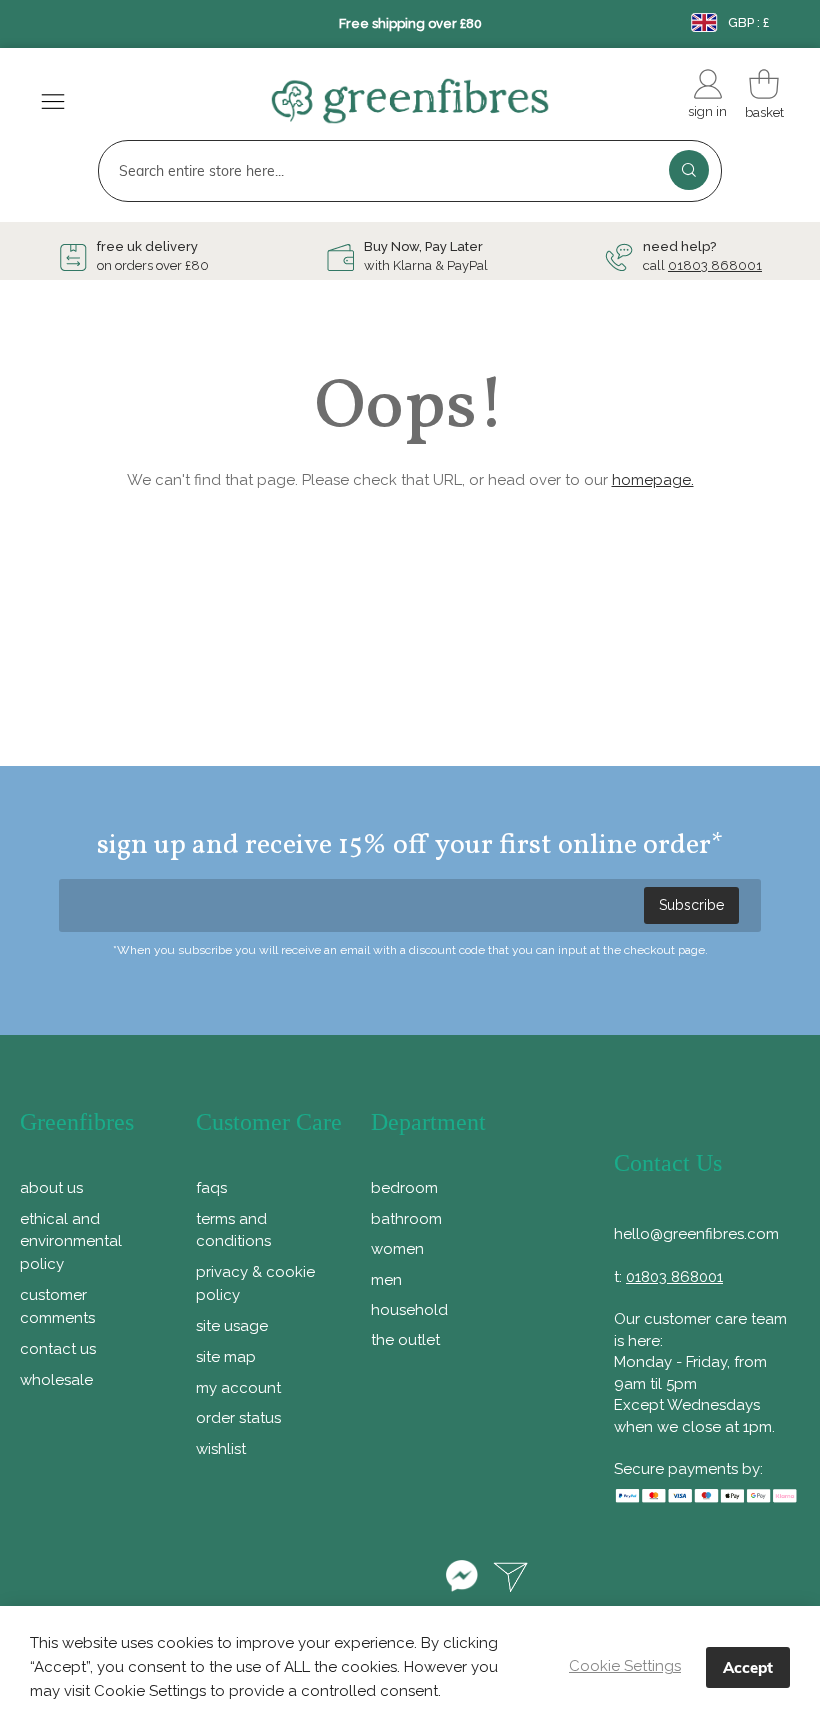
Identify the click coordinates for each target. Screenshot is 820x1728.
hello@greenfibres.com (696, 1234)
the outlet (405, 1340)
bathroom (406, 1219)
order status (238, 1418)
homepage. (653, 480)
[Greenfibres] (410, 104)
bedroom (404, 1188)
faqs (211, 1188)
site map (226, 1357)
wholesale (56, 1380)
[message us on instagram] (511, 1579)
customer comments (57, 1306)
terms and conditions (233, 1230)
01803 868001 (715, 265)
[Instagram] (410, 1579)
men (386, 1280)
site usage (232, 1326)
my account (238, 1388)
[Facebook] (295, 1579)
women (397, 1249)
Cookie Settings (625, 1666)
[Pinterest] (353, 1579)
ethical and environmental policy (71, 1242)
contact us (58, 1349)
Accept (748, 1667)
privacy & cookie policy (255, 1283)
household (409, 1310)
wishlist (221, 1449)
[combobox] (410, 171)
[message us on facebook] (461, 1579)
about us (51, 1188)
